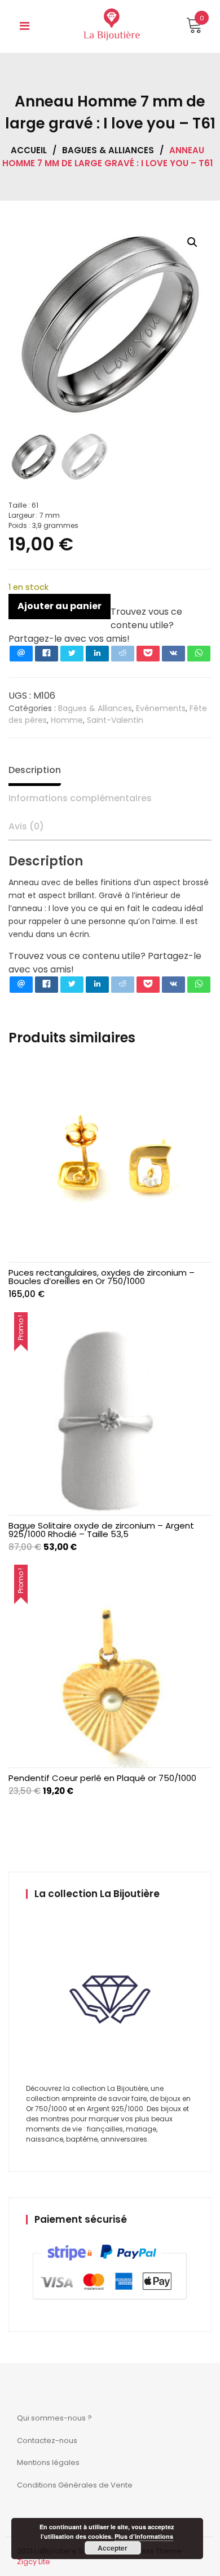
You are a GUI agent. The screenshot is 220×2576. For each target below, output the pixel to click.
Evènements (161, 708)
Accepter (113, 2548)
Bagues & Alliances (108, 150)
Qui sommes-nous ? (54, 2418)
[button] (192, 242)
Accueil (29, 150)
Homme (67, 720)
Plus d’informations (144, 2536)
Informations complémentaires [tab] (80, 798)
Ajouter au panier (60, 606)
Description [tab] (35, 770)
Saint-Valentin (115, 720)
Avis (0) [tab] (26, 826)
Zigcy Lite (34, 2562)
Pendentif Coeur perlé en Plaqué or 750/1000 (102, 1778)
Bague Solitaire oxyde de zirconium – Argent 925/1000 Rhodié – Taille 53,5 (101, 1530)
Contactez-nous (47, 2440)
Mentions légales (48, 2462)
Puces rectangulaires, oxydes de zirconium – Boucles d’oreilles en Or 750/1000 (102, 1277)
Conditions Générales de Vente (75, 2485)
